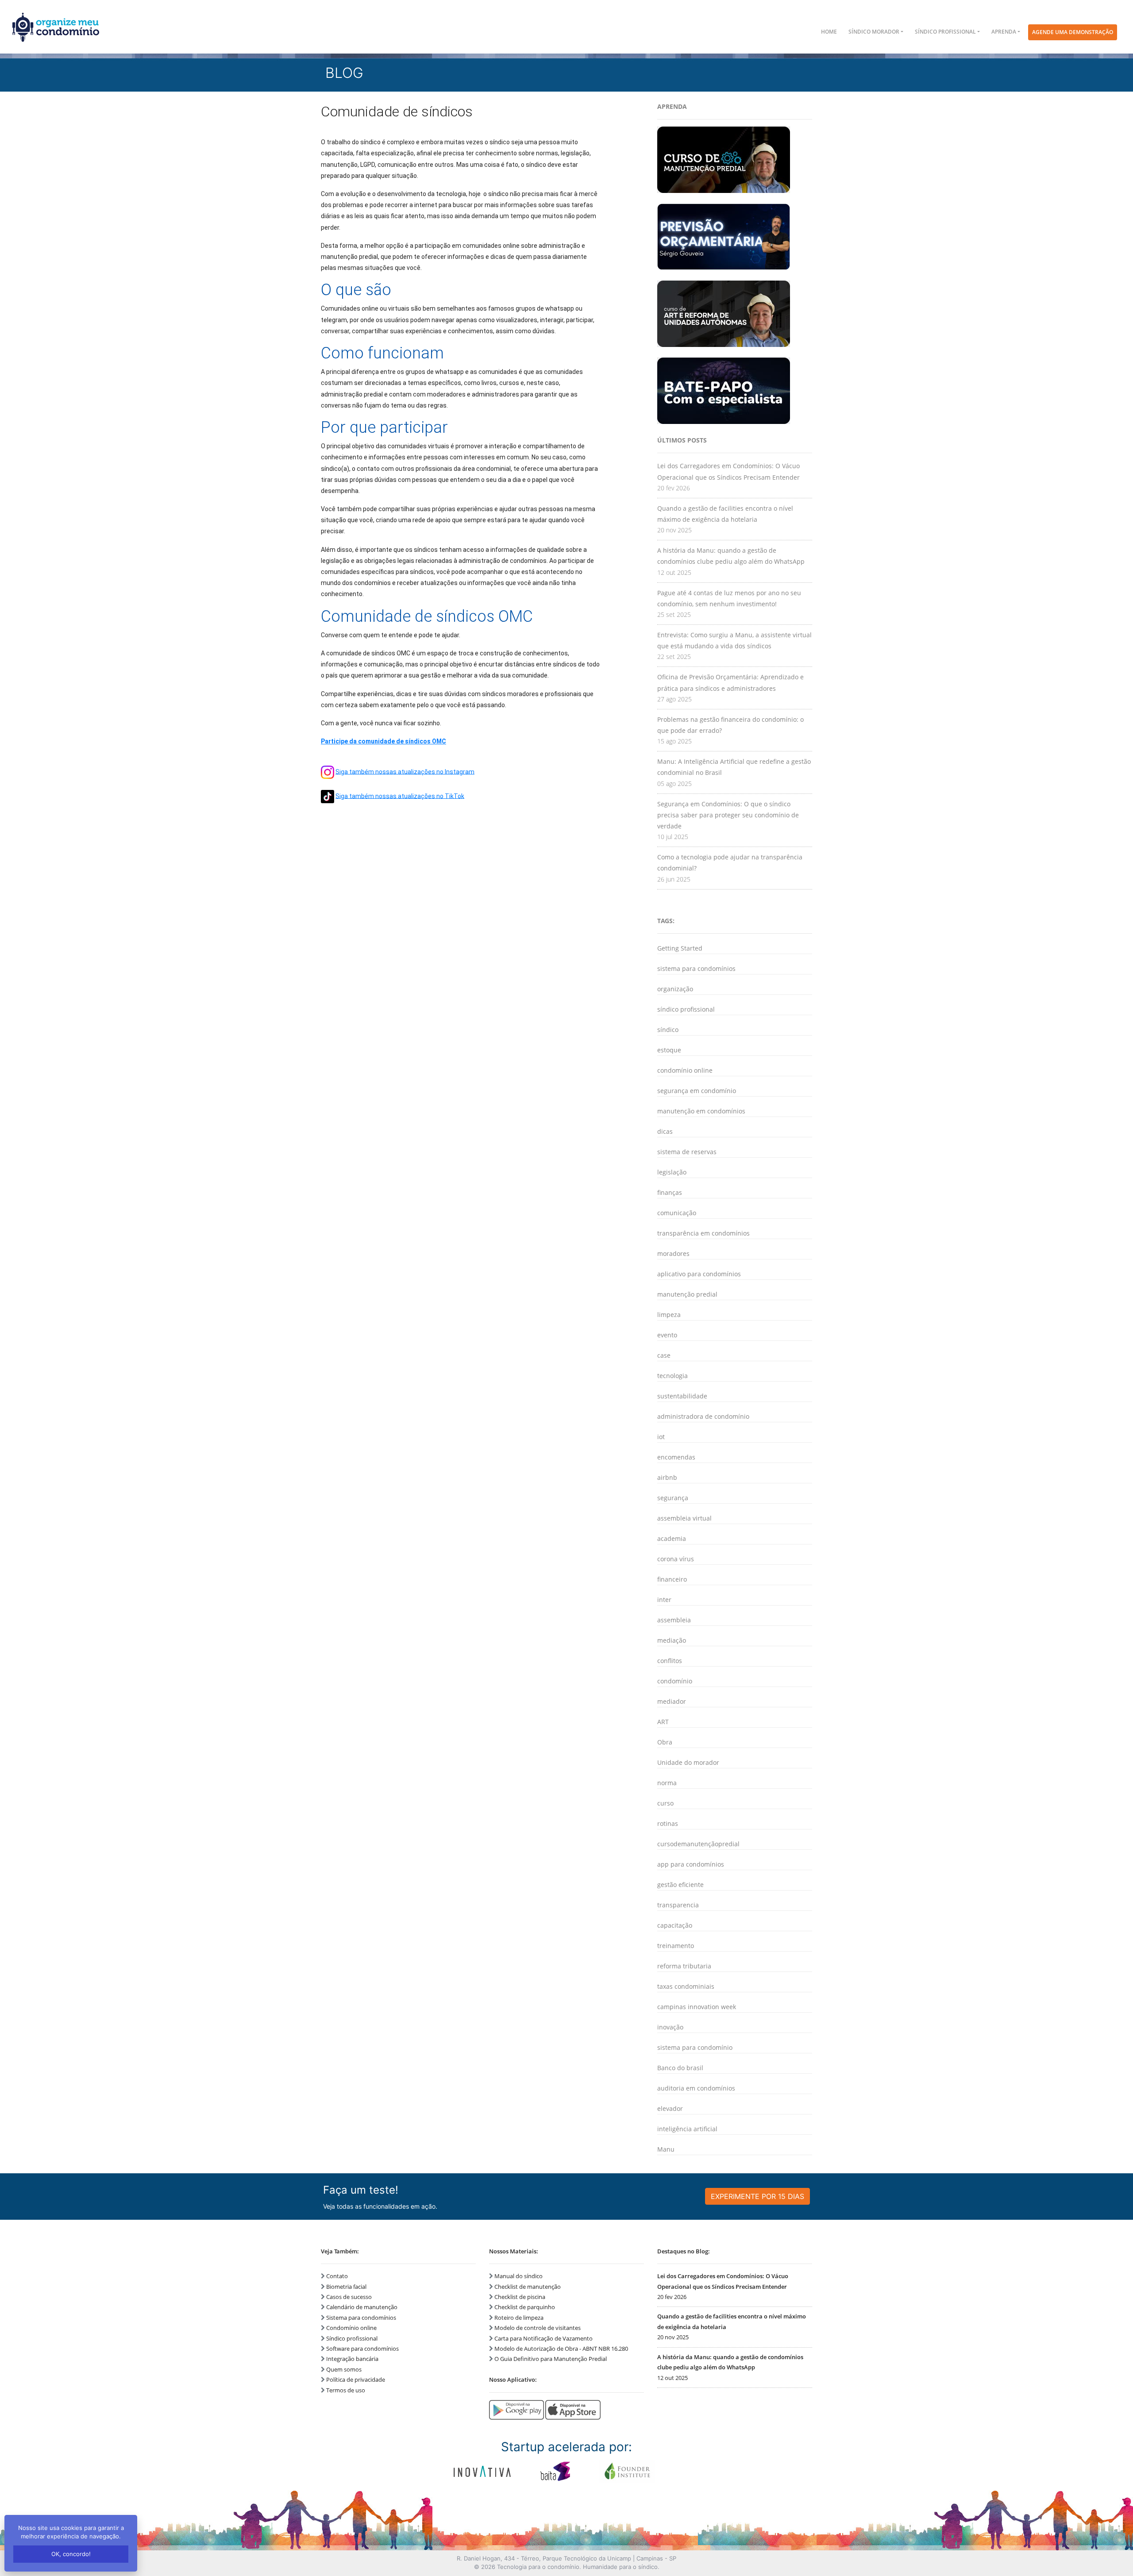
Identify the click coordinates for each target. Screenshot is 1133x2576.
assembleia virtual (684, 1518)
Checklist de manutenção (528, 2287)
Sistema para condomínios (361, 2318)
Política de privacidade (356, 2380)
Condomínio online (351, 2328)
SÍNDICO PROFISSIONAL (945, 32)
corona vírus (676, 1559)
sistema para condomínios (696, 968)
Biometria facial (346, 2287)
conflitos (670, 1661)
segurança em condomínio (697, 1091)
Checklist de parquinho (525, 2307)
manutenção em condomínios (701, 1111)
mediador (672, 1701)
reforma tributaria (684, 1966)
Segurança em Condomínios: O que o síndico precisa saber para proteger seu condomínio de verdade (728, 815)
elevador (670, 2108)
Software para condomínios (362, 2349)
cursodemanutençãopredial (698, 1844)
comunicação (677, 1213)
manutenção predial (687, 1294)
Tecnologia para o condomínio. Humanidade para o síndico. (578, 2567)
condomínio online (685, 1070)
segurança (673, 1498)
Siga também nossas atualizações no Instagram (405, 771)
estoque (669, 1050)
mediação (672, 1640)
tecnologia (672, 1376)
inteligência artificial (687, 2129)
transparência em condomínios (703, 1233)
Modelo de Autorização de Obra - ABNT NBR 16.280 (561, 2349)
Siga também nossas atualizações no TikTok (400, 796)
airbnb (667, 1477)
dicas (665, 1131)
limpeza (669, 1315)
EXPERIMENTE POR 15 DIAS (757, 2196)
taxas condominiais (686, 1986)
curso (665, 1803)
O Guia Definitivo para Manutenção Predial (551, 2359)
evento (667, 1335)
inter (664, 1600)
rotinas (668, 1823)
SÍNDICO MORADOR (874, 32)
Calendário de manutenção (362, 2307)
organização (675, 989)
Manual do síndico (518, 2276)
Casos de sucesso (349, 2297)
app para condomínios (691, 1864)
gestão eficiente (680, 1885)
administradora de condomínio (703, 1416)
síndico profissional (686, 1009)
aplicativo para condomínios (699, 1274)
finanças (670, 1192)
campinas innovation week (697, 2007)
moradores (673, 1253)
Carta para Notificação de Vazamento (543, 2338)
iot (661, 1437)
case (664, 1355)
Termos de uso (346, 2390)
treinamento (676, 1946)
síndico (668, 1030)
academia (672, 1538)
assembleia (674, 1620)
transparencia (678, 1905)
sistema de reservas (687, 1152)
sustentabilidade (682, 1396)
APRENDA (1004, 32)
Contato (337, 2276)
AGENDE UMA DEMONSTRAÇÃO (1073, 32)
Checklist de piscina (520, 2297)
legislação (672, 1172)
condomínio (675, 1681)
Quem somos (344, 2369)
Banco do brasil (680, 2068)
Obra (665, 1742)
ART (663, 1722)
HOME (829, 32)
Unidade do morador (688, 1762)
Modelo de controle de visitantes (538, 2328)
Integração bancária (352, 2359)
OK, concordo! (71, 2554)
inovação (670, 2027)
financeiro (672, 1579)
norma (667, 1783)
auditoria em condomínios (696, 2088)
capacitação (675, 1925)
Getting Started (680, 948)
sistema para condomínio (695, 2047)
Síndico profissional (352, 2338)
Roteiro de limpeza (519, 2318)
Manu (666, 2149)
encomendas (676, 1457)
